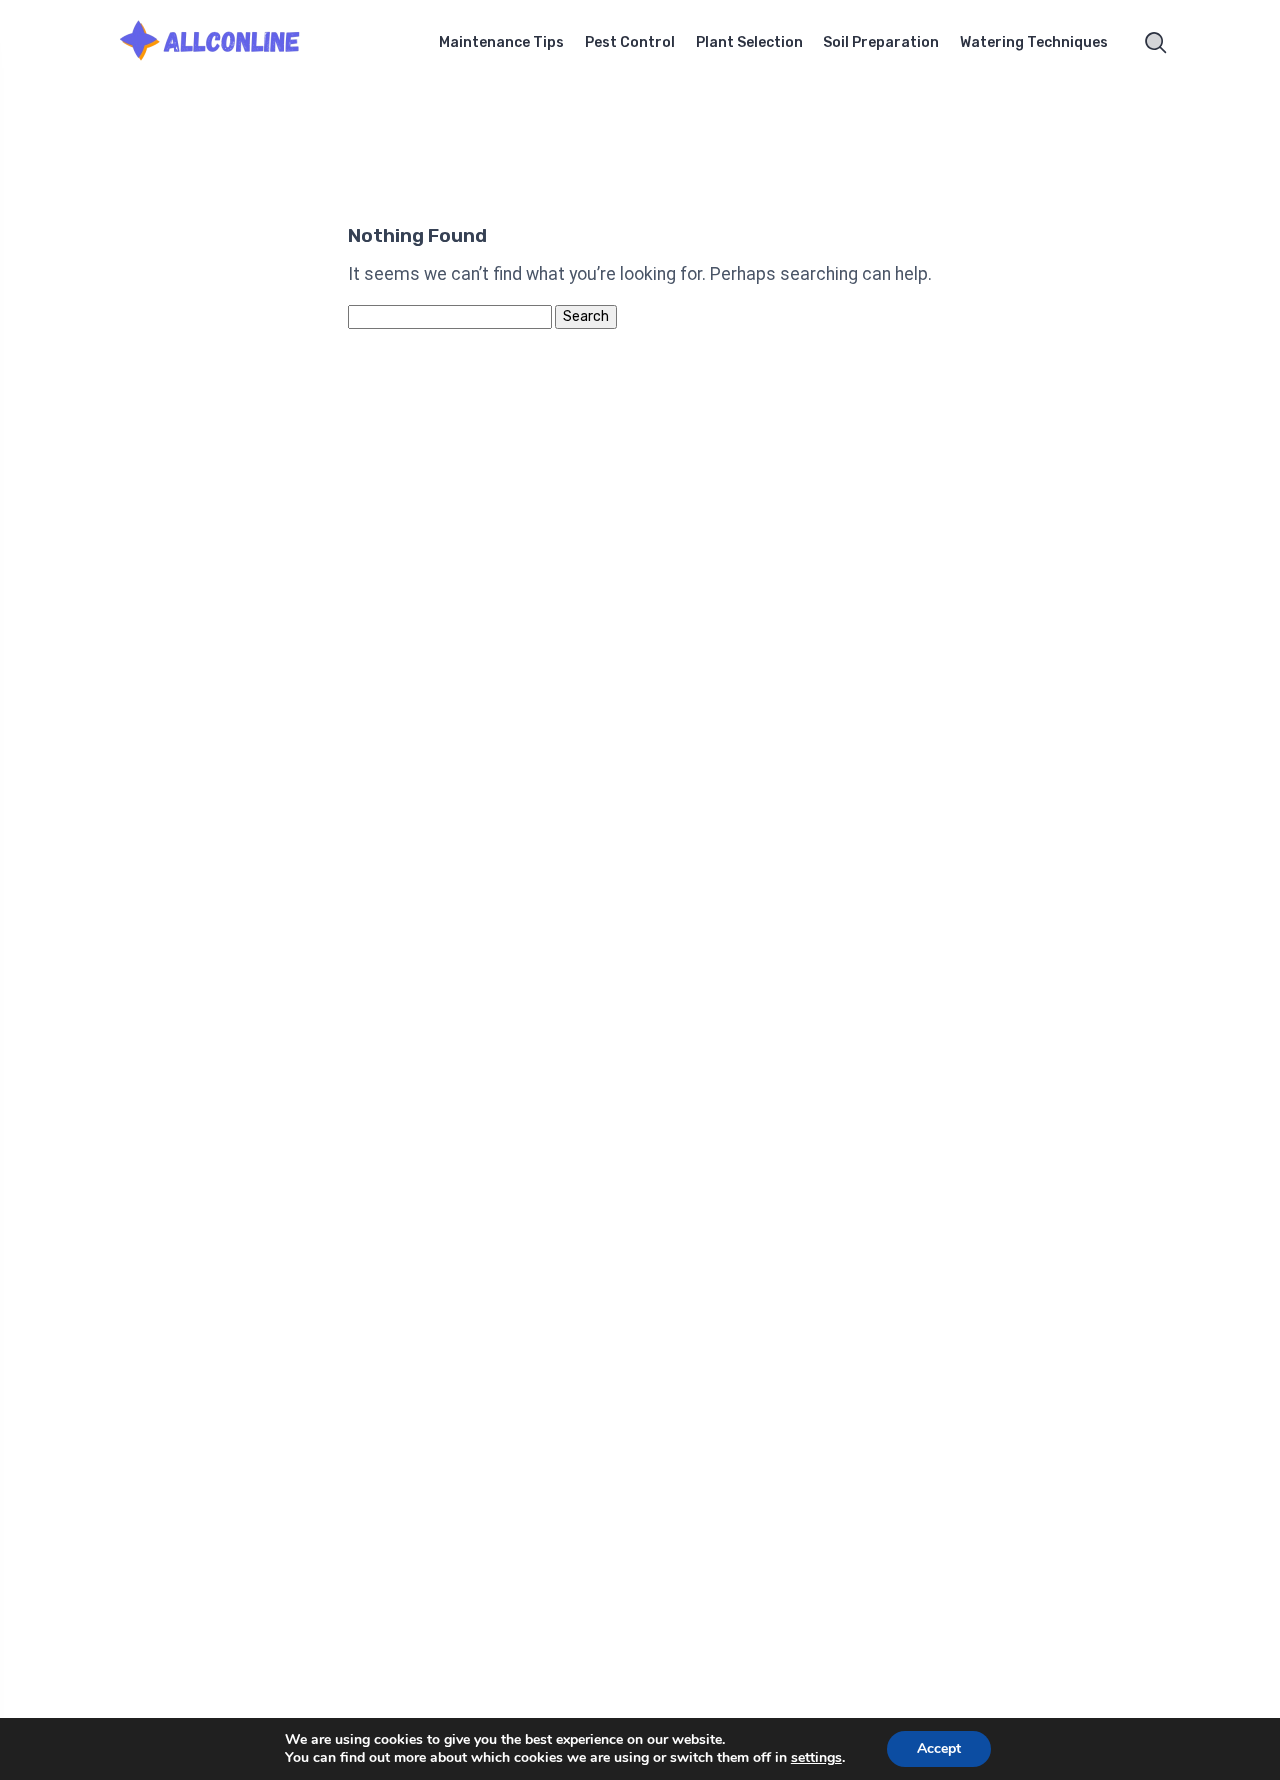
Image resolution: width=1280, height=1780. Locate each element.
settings (816, 1758)
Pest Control (630, 42)
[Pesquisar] (1156, 43)
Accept (939, 1748)
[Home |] (235, 43)
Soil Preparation (881, 42)
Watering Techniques (1034, 42)
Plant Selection (749, 42)
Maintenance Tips (501, 42)
